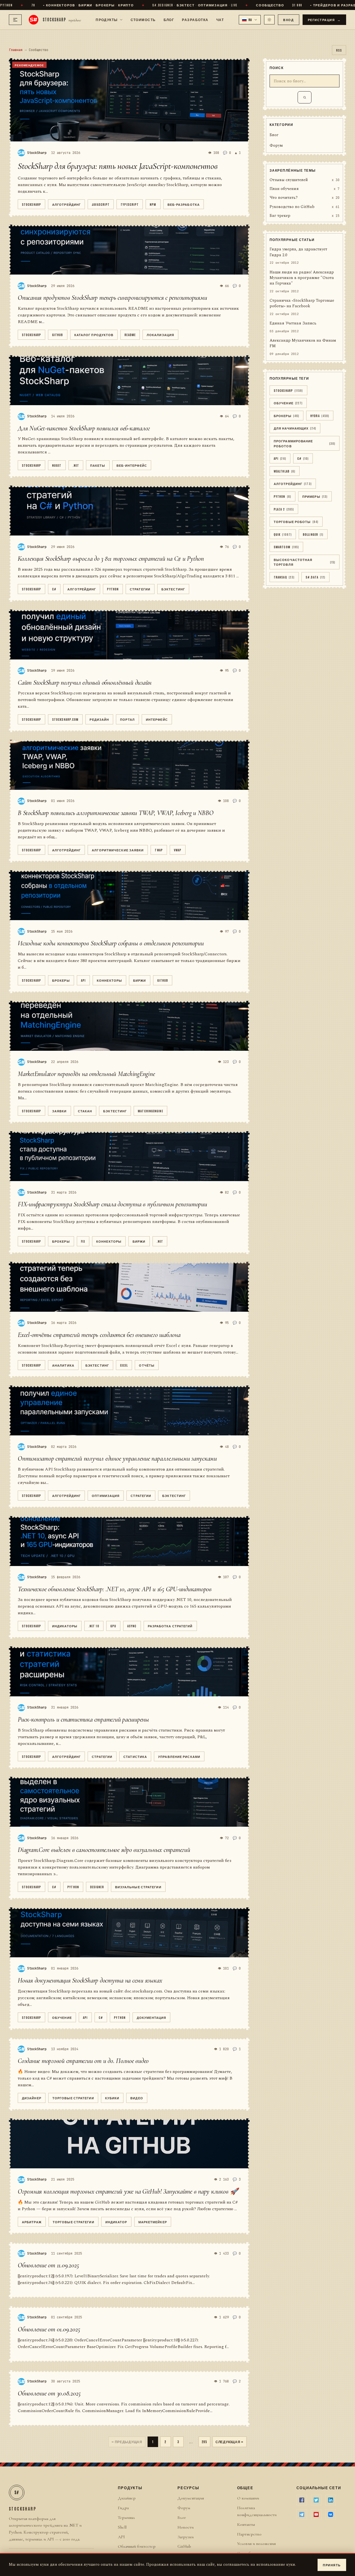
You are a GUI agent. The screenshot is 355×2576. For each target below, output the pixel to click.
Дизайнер (32, 2098)
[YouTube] (316, 2514)
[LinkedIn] (331, 2500)
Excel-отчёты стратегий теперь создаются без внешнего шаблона (99, 1335)
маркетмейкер (153, 2222)
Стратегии (140, 589)
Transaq (284, 577)
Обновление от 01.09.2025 (49, 2329)
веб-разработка (184, 204)
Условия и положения (256, 2544)
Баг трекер (280, 216)
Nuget (57, 465)
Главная (16, 50)
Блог (169, 19)
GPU (113, 1626)
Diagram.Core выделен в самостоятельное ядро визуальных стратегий (104, 1850)
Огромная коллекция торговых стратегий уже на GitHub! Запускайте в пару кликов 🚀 (128, 2191)
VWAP (178, 850)
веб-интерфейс (132, 465)
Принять (332, 2565)
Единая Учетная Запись (293, 323)
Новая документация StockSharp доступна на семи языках (90, 1980)
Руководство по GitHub (292, 207)
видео (137, 2098)
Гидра (123, 2508)
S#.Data (315, 577)
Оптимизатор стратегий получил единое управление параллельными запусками (117, 1459)
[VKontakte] (331, 2514)
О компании (248, 2498)
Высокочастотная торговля (305, 562)
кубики (112, 2098)
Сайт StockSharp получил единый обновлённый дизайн (85, 683)
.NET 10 (94, 1626)
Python (113, 589)
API (83, 980)
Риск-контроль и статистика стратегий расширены (83, 1720)
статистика (135, 1756)
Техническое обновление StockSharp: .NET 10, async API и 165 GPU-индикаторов (115, 1589)
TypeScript (130, 204)
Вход (288, 20)
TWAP (159, 850)
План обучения (284, 189)
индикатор (116, 2222)
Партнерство (249, 2534)
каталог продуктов (94, 335)
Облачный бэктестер (137, 2546)
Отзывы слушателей (289, 180)
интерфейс (157, 719)
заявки (59, 1111)
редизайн (99, 719)
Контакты (246, 2524)
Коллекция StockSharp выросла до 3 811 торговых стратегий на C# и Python (111, 559)
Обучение (62, 2017)
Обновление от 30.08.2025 (49, 2393)
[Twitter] (316, 2500)
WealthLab (285, 471)
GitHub (58, 335)
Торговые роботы (296, 521)
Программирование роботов (305, 443)
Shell (122, 2527)
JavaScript (101, 204)
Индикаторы (65, 1626)
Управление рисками (179, 1756)
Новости (186, 2527)
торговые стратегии (73, 2098)
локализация (160, 335)
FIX (83, 1241)
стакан (85, 1111)
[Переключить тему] (269, 20)
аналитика (63, 1365)
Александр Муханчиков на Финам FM (303, 343)
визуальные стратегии (138, 1887)
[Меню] (15, 20)
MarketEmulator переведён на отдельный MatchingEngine (86, 1074)
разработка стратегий (170, 1626)
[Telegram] (302, 2514)
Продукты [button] (107, 19)
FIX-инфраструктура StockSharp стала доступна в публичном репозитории (112, 1204)
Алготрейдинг (66, 204)
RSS (339, 50)
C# (54, 589)
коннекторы (109, 980)
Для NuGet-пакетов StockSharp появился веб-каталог (84, 428)
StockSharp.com (65, 719)
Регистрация (324, 20)
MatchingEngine (150, 1111)
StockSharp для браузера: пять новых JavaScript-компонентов (118, 166)
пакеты (98, 465)
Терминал (126, 2517)
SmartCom (286, 547)
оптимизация (106, 1495)
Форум (276, 146)
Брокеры (61, 980)
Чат (220, 19)
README (130, 335)
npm (153, 204)
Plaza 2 (284, 509)
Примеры (315, 496)
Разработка (195, 19)
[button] (250, 20)
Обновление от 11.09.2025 (48, 2265)
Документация (151, 2017)
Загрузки (186, 2537)
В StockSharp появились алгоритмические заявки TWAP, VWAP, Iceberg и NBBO (116, 813)
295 (204, 2442)
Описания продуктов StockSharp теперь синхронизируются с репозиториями (112, 298)
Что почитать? (284, 198)
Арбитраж (32, 2222)
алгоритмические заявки (118, 850)
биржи (140, 980)
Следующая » (230, 2442)
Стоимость (143, 19)
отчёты (147, 1365)
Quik (283, 534)
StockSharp (31, 204)
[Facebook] (302, 2500)
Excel (124, 1365)
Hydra (320, 416)
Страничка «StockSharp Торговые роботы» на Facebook (302, 303)
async (132, 1626)
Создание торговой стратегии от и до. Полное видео (83, 2061)
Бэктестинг (173, 589)
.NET (76, 465)
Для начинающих (295, 428)
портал (127, 719)
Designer (97, 1887)
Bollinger (313, 534)
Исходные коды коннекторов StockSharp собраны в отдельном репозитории (111, 943)
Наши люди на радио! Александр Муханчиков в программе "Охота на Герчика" (302, 278)
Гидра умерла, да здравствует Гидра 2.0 (298, 252)
